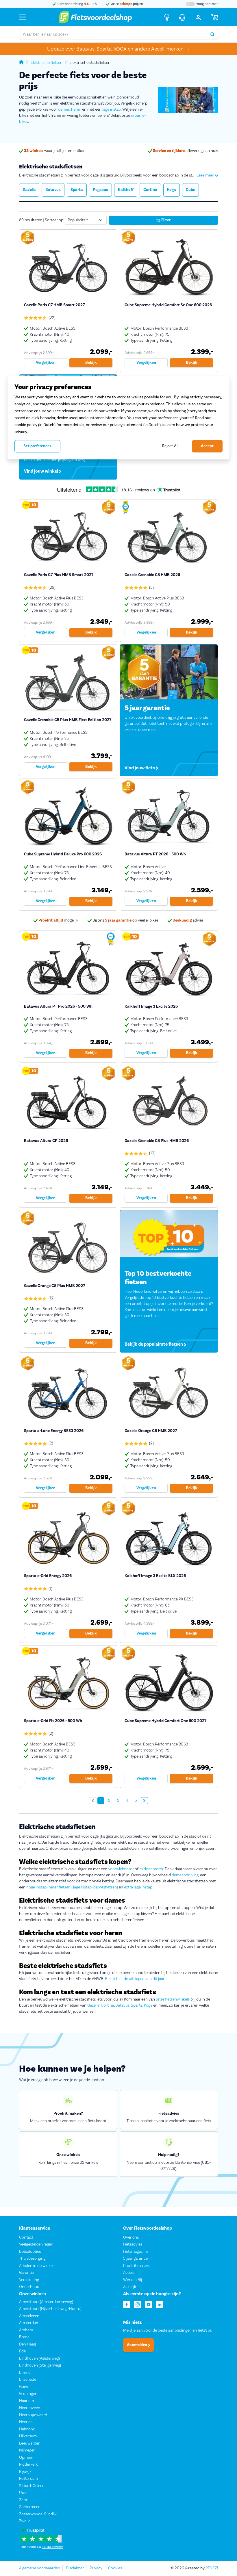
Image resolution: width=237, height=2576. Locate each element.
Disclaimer (75, 2568)
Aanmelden (137, 2345)
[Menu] (23, 17)
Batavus (122, 2005)
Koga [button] (172, 190)
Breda (24, 2337)
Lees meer (206, 175)
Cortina (107, 2005)
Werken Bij (133, 2280)
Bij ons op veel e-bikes (125, 920)
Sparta (137, 2005)
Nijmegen (27, 2451)
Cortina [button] (150, 190)
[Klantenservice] (182, 17)
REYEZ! (212, 2568)
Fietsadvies (133, 2244)
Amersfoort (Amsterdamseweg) (46, 2302)
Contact (26, 2237)
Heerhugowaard (33, 2415)
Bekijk (91, 363)
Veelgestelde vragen (36, 2244)
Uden (24, 2493)
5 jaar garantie (135, 2259)
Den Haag (27, 2344)
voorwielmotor (121, 1869)
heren (76, 109)
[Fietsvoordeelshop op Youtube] (149, 2304)
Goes (23, 2387)
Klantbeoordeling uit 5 (76, 4)
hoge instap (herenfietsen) (49, 1887)
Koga (148, 2005)
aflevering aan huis (185, 151)
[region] (118, 417)
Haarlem (26, 2401)
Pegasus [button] (100, 190)
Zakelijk (130, 2287)
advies (188, 920)
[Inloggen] (198, 17)
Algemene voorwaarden (40, 2568)
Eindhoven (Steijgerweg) (40, 2366)
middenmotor (151, 1869)
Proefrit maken (136, 2266)
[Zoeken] (212, 34)
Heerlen (26, 2422)
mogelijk (58, 920)
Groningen (28, 2394)
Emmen (26, 2373)
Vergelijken (46, 363)
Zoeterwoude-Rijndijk (38, 2514)
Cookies (115, 2568)
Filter (165, 220)
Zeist (23, 2500)
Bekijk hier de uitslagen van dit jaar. (135, 1979)
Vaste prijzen (126, 4)
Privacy (96, 2568)
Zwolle (25, 2521)
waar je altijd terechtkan (55, 151)
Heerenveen (30, 2408)
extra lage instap (138, 1887)
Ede (22, 2352)
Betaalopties (30, 2252)
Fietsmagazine (135, 2252)
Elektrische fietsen (47, 63)
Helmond (27, 2429)
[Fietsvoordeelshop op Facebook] (127, 2304)
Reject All (170, 446)
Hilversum (28, 2436)
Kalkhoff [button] (126, 190)
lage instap (112, 109)
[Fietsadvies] (167, 17)
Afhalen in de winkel (36, 2266)
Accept (207, 446)
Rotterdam (28, 2479)
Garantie (26, 2273)
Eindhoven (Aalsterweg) (39, 2358)
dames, (64, 109)
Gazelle (93, 2005)
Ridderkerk (28, 2465)
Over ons (131, 2237)
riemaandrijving (185, 1875)
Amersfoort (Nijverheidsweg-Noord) (50, 2309)
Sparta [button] (77, 190)
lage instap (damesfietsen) (96, 1887)
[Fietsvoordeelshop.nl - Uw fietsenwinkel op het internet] (95, 17)
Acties (128, 2273)
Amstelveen (29, 2316)
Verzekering (29, 2280)
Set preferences (37, 446)
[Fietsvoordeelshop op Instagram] (138, 2304)
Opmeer (26, 2458)
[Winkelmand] (214, 17)
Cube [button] (190, 190)
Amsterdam (29, 2323)
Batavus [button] (53, 190)
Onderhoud (29, 2287)
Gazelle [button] (29, 190)
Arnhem (26, 2330)
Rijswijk (25, 2472)
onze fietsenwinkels (173, 1999)
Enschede (28, 2380)
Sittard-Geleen (32, 2486)
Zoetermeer (29, 2507)
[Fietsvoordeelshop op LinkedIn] (160, 2304)
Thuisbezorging (32, 2259)
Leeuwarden (30, 2443)
